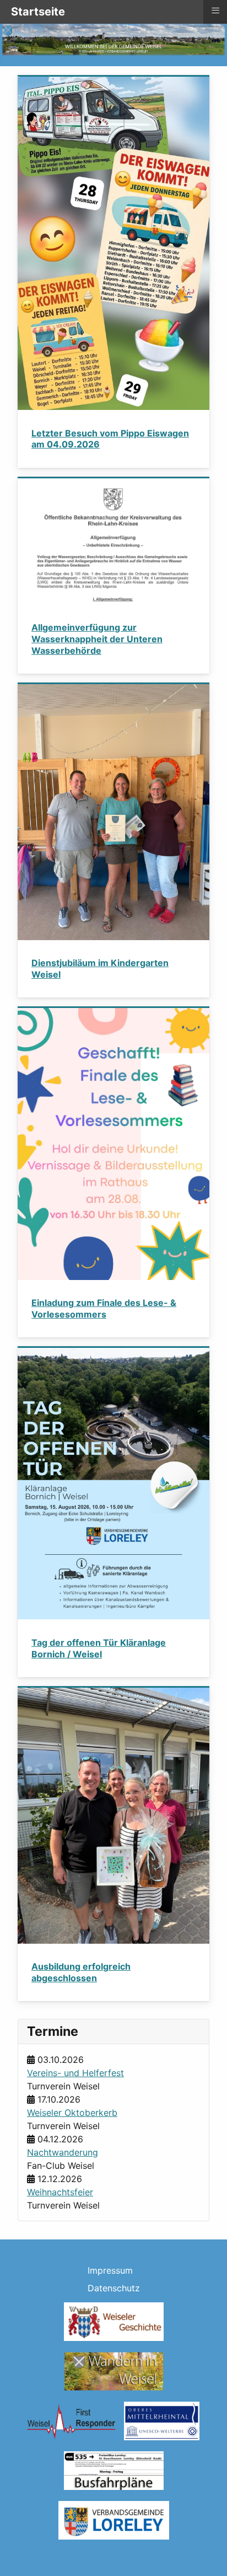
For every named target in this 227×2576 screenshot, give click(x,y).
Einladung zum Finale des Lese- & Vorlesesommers (104, 1308)
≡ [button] (215, 10)
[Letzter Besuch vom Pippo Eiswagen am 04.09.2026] (113, 243)
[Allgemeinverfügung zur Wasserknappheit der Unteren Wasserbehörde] (113, 541)
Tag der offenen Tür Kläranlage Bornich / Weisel (99, 1648)
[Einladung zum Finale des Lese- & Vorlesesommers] (113, 1143)
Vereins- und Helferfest (75, 2073)
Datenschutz (114, 2288)
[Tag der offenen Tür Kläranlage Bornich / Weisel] (113, 1483)
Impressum (110, 2270)
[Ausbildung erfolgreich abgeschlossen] (113, 1815)
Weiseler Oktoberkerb (72, 2113)
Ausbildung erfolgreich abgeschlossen (81, 1972)
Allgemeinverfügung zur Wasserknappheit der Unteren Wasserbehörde (97, 639)
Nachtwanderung (63, 2152)
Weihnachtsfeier (60, 2192)
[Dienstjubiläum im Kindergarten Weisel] (113, 811)
